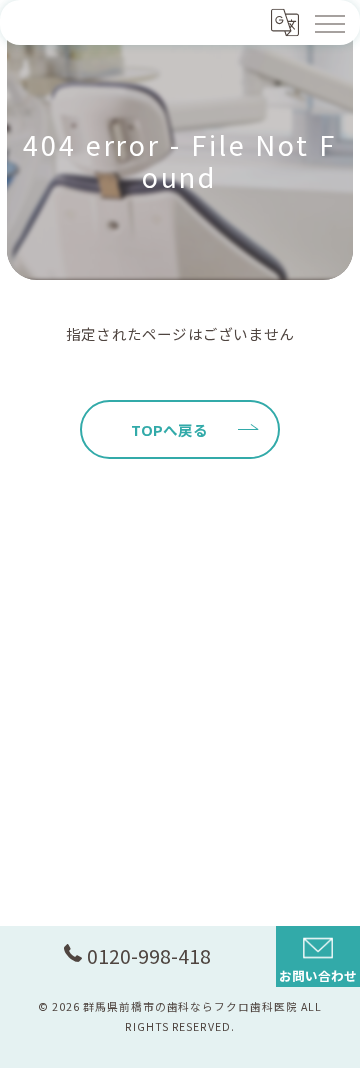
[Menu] (329, 22)
